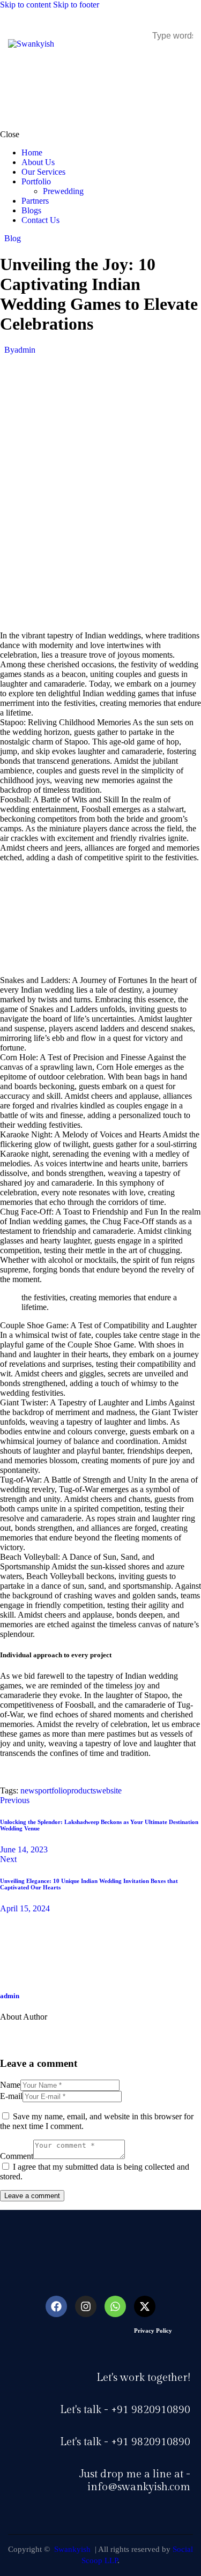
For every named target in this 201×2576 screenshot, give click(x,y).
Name (10, 2085)
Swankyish (71, 2549)
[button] (186, 59)
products (81, 1790)
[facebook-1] (13, 2035)
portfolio (53, 1790)
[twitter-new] (43, 2035)
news (29, 1790)
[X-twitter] (145, 2306)
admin (10, 1996)
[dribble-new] (73, 2035)
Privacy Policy (153, 2331)
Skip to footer (76, 5)
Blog (13, 238)
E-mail (11, 2096)
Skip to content (25, 5)
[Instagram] (86, 2306)
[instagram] (103, 2035)
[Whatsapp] (115, 2306)
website (109, 1790)
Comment (17, 2156)
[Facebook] (56, 2306)
